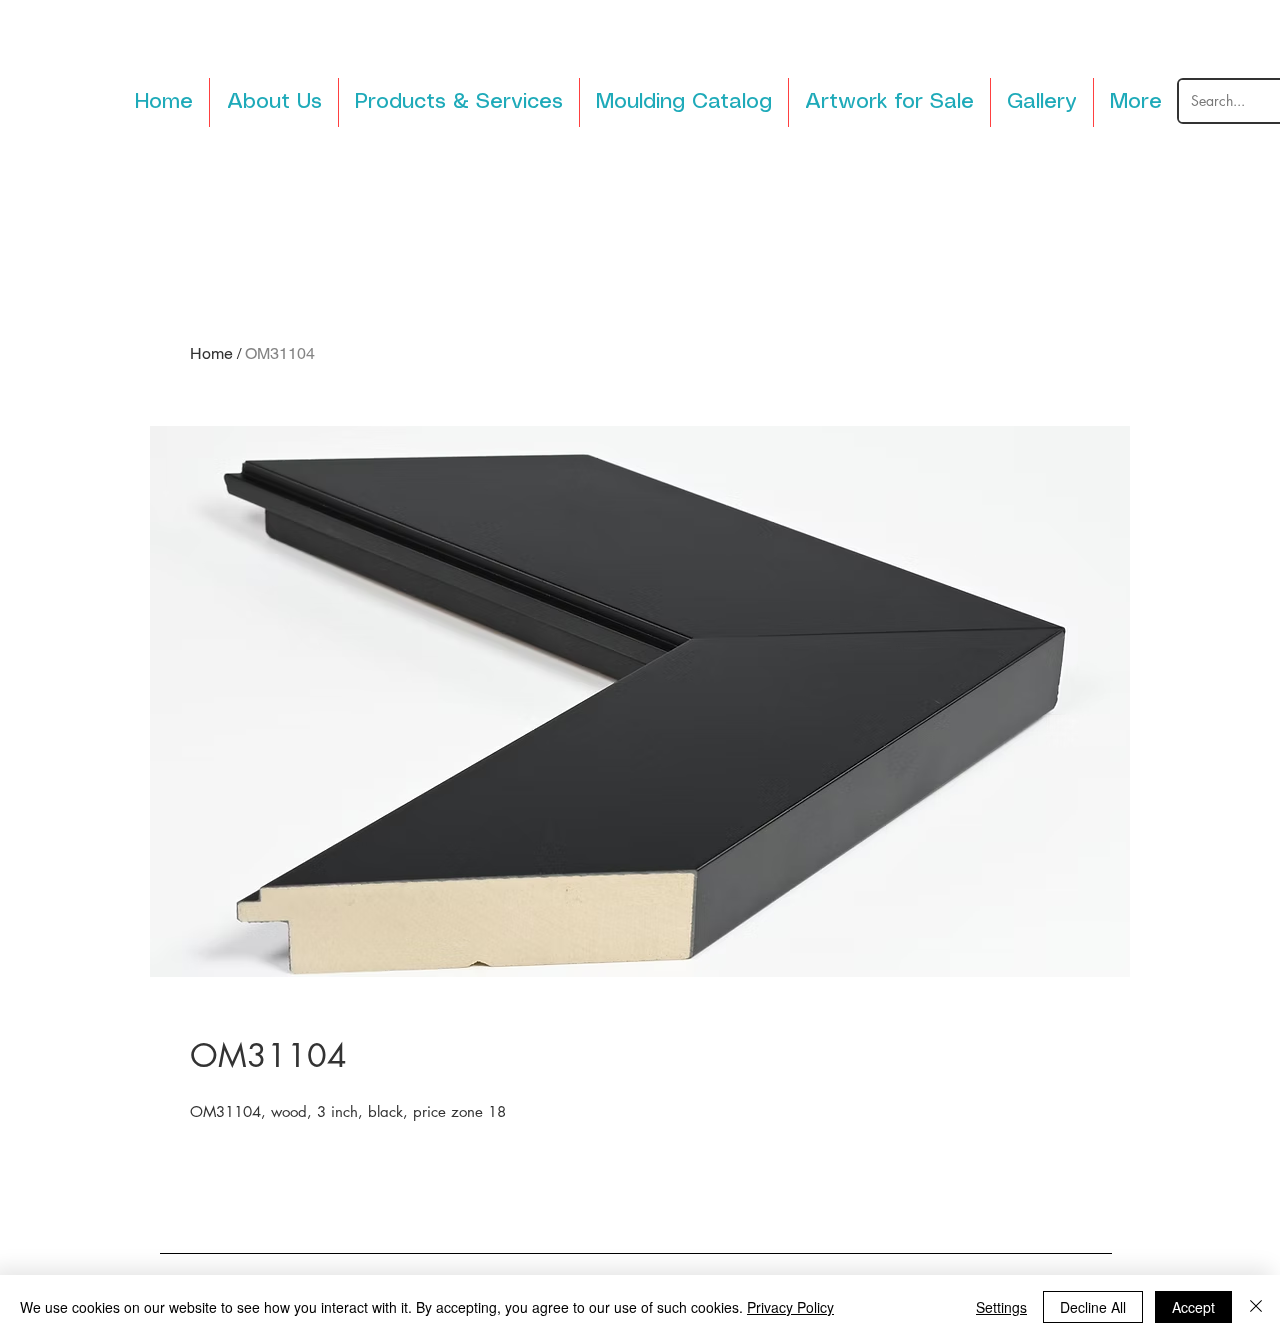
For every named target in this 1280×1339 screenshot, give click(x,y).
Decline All (1093, 1307)
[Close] (1256, 1307)
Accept (1193, 1307)
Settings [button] (1001, 1307)
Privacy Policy (790, 1307)
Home (211, 353)
